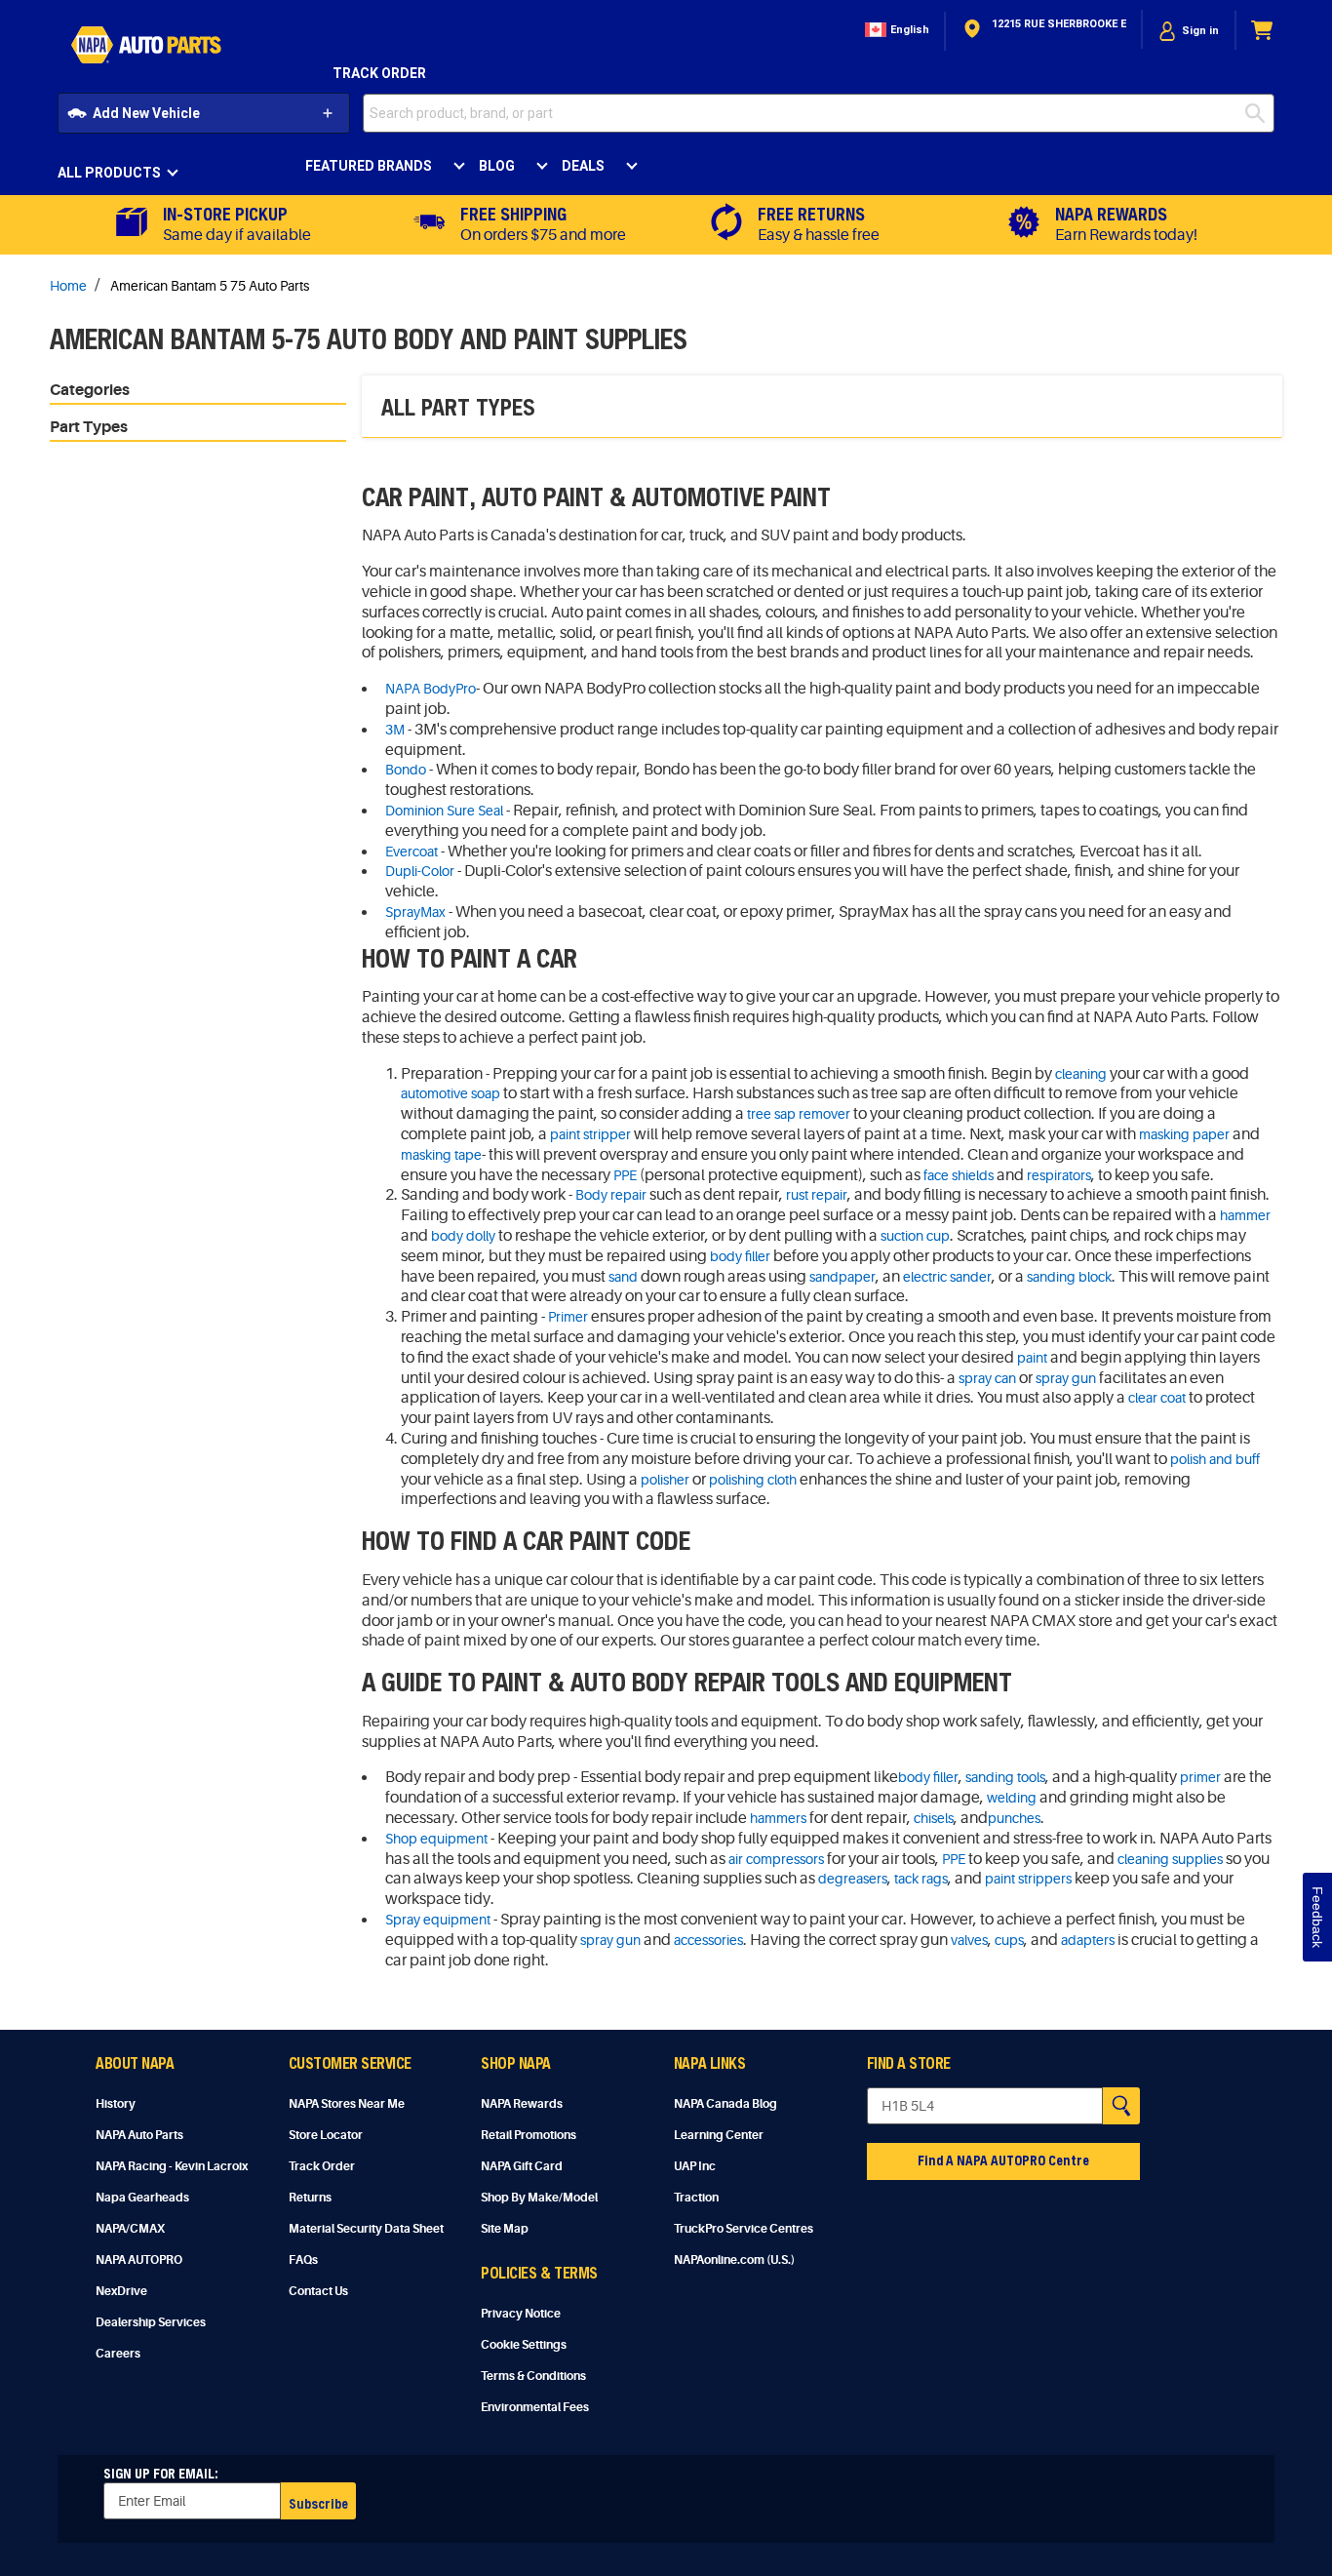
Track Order (379, 73)
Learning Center (719, 2135)
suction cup (915, 1236)
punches (1014, 1818)
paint (1032, 1358)
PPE (625, 1175)
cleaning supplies (1170, 1859)
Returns (310, 2198)
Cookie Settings (524, 2345)
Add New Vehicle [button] (146, 113)
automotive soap (451, 1093)
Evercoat (411, 852)
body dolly (463, 1236)
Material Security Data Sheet (366, 2229)
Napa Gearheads (142, 2198)
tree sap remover (799, 1114)
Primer (568, 1317)
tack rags (921, 1879)
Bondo (406, 770)
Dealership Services (151, 2322)
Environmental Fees (535, 2407)
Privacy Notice (521, 2314)
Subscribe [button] (318, 2503)
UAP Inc (695, 2166)
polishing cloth (753, 1480)
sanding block (1069, 1277)
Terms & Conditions (533, 2376)
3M (395, 730)
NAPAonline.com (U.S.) (734, 2260)
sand (623, 1277)
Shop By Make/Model (539, 2198)
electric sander (947, 1277)
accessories (708, 1940)
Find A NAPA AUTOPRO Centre (1003, 2160)
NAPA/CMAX (130, 2229)
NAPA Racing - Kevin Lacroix (172, 2166)
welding (1012, 1798)
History (116, 2104)
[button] (895, 31)
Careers (118, 2354)
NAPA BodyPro (431, 689)
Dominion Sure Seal (444, 811)
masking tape (441, 1155)
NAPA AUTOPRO (139, 2260)
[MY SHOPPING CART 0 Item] (1263, 31)
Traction (696, 2198)
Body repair (611, 1195)
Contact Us (318, 2291)
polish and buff (1215, 1459)
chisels (934, 1818)
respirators (1059, 1175)
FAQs (303, 2260)
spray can (987, 1378)
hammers (778, 1818)
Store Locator (326, 2135)
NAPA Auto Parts (139, 2135)
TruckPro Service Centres (744, 2229)
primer (1200, 1777)
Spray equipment (438, 1920)
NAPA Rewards (522, 2104)
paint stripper (590, 1134)
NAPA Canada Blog (725, 2104)
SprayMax (415, 912)
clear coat (1157, 1398)
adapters (1088, 1940)
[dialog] (1189, 31)
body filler (740, 1256)
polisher (665, 1480)
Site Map (505, 2229)
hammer (1245, 1215)
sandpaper (842, 1277)
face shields (959, 1175)
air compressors (776, 1859)
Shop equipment (436, 1839)
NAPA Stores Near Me (347, 2104)
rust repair (817, 1195)
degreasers (853, 1879)
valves (969, 1940)
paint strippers (1028, 1879)
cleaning (1081, 1074)
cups (1009, 1940)
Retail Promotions (529, 2135)
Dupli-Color (420, 871)
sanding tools (1005, 1777)
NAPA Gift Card (522, 2166)
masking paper (1184, 1134)
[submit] (1260, 113)
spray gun (1066, 1378)
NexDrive (121, 2291)
